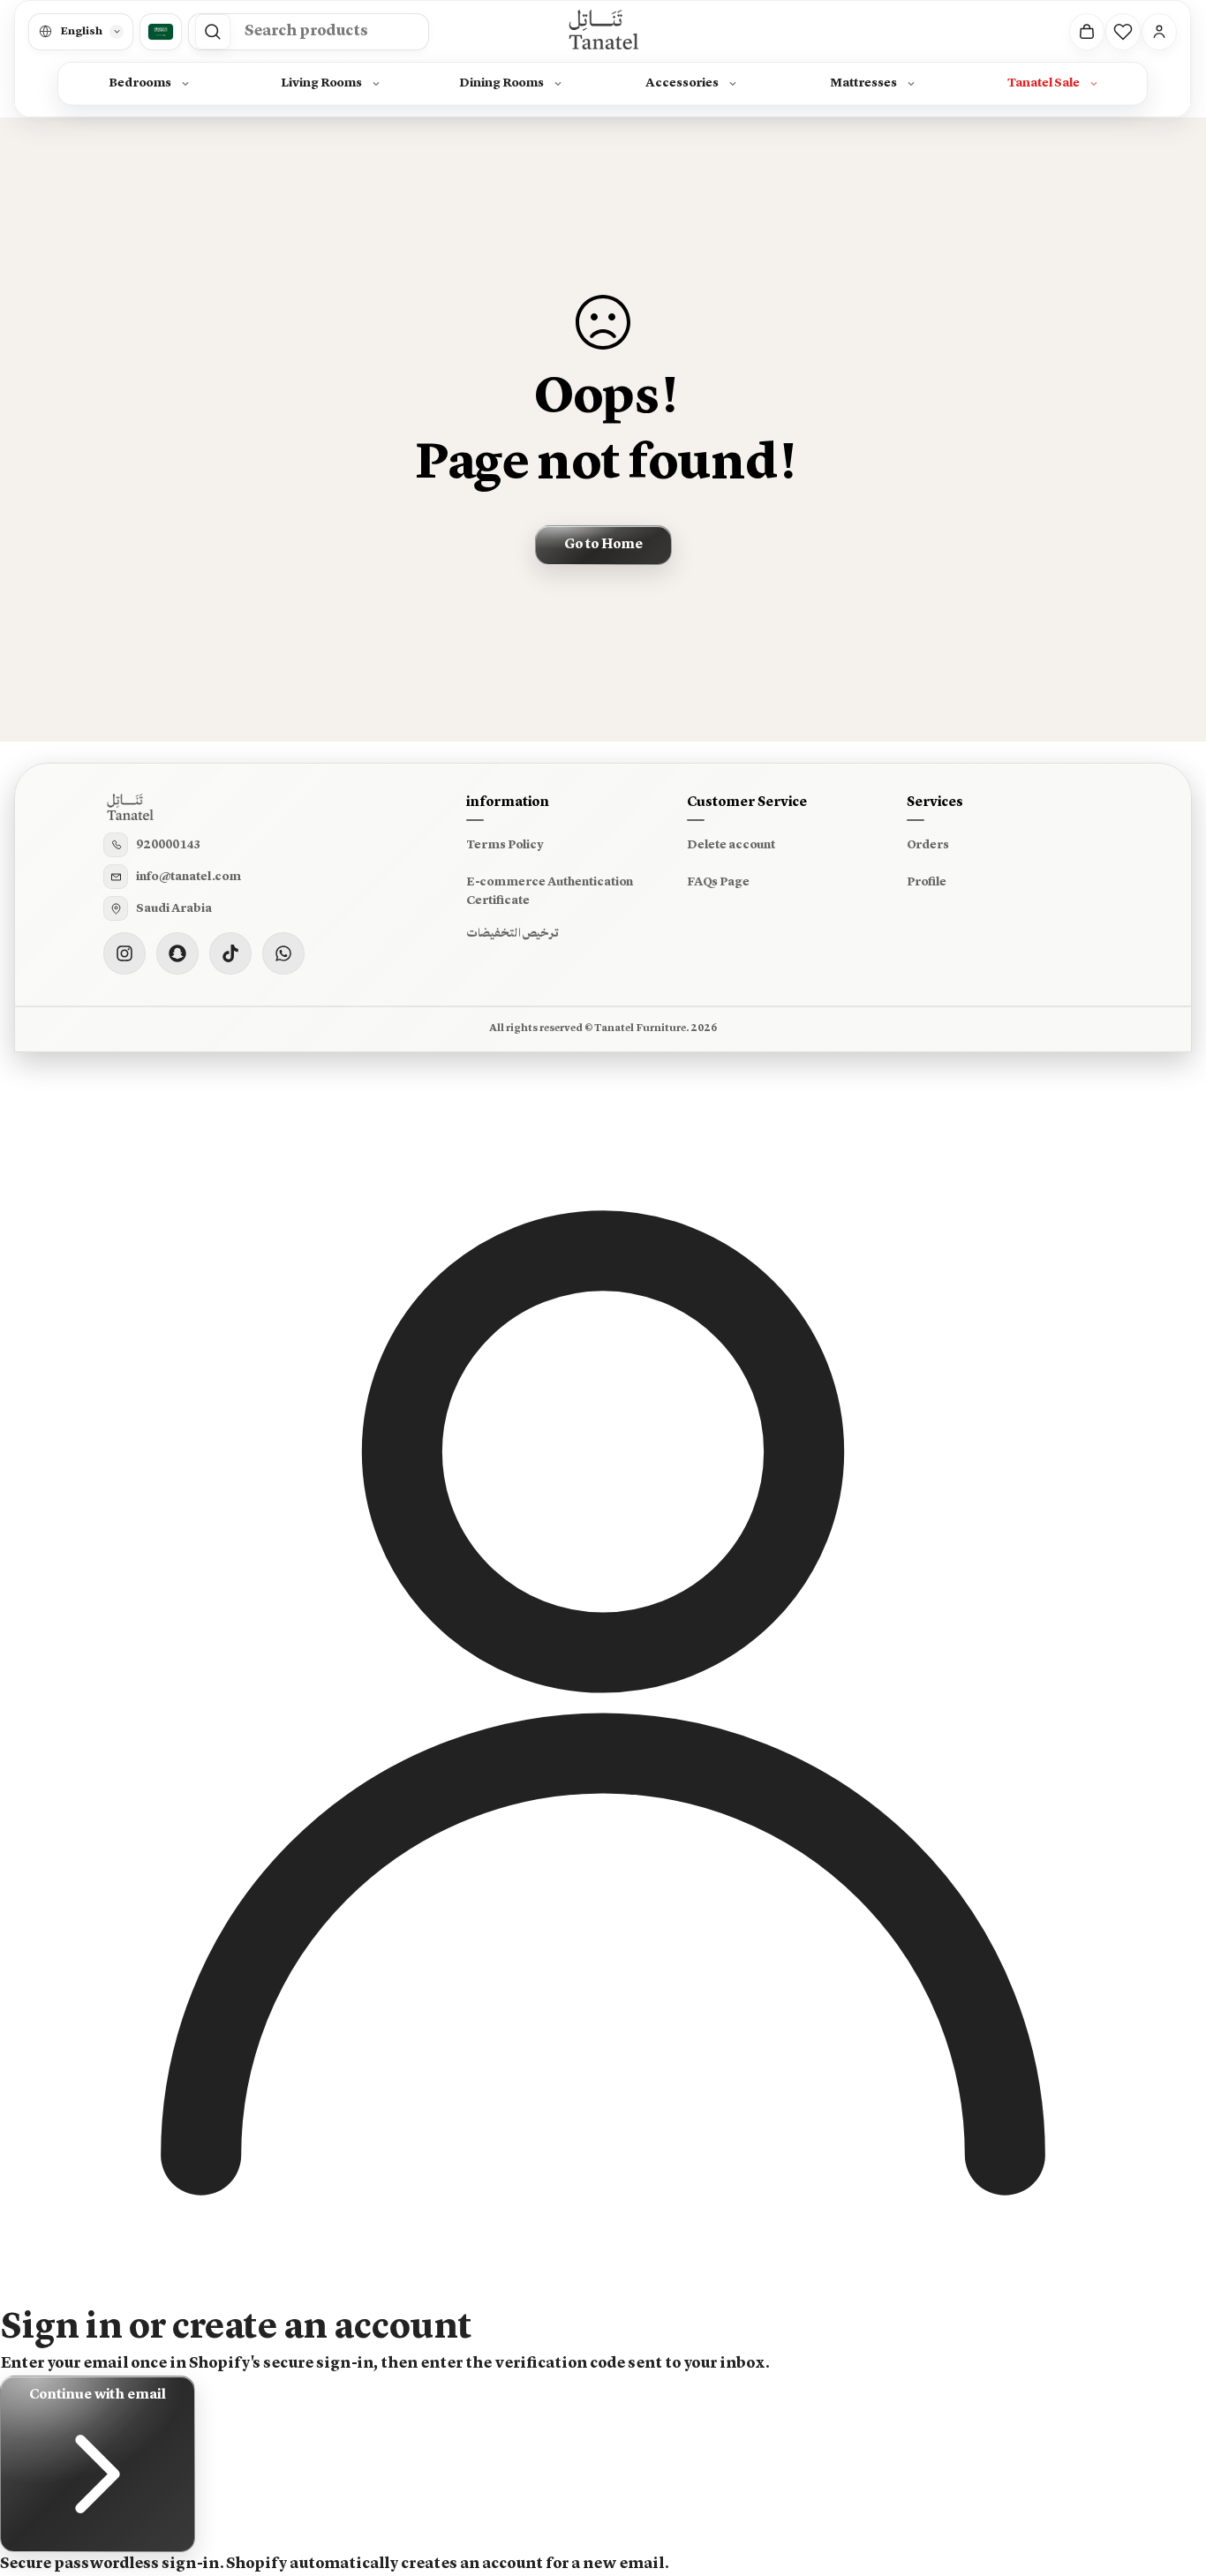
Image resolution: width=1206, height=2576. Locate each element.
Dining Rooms (502, 83)
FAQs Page (718, 882)
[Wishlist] (1124, 32)
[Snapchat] (177, 953)
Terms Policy (505, 845)
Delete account (731, 845)
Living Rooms (321, 83)
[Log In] (1160, 32)
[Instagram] (124, 953)
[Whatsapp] (283, 953)
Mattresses (863, 83)
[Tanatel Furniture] (603, 31)
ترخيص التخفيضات (513, 933)
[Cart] (1088, 32)
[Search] (213, 32)
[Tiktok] (230, 953)
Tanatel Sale (1044, 83)
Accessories (683, 83)
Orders (928, 845)
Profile (927, 882)
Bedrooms (141, 83)
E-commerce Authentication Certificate (550, 892)
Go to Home (603, 545)
